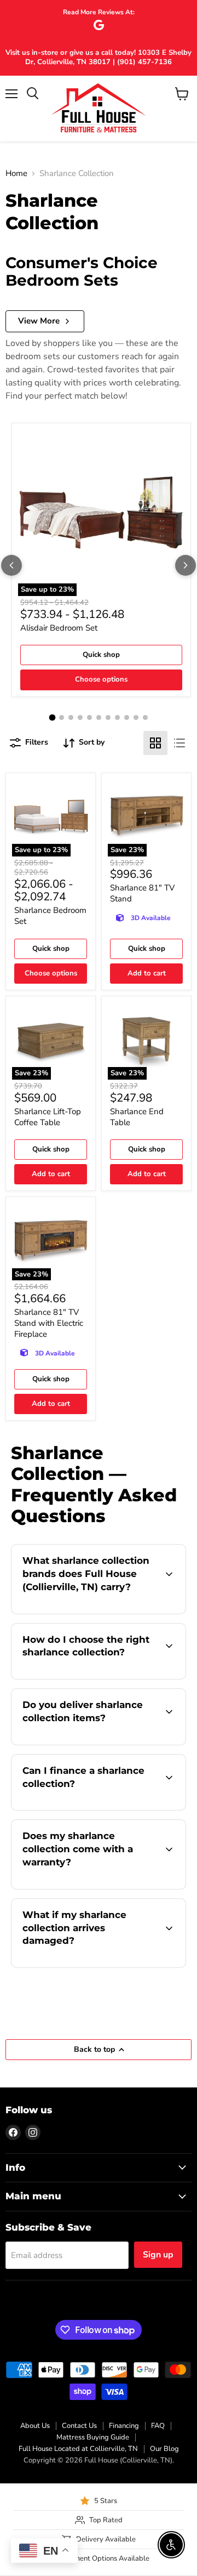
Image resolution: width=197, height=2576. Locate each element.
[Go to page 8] (117, 717)
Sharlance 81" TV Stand (142, 893)
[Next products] (186, 565)
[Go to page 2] (62, 717)
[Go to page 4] (80, 717)
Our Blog (164, 2449)
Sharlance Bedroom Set (50, 916)
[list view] (179, 743)
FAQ (158, 2426)
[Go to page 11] (145, 717)
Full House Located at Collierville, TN (78, 2449)
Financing (124, 2426)
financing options (100, 1808)
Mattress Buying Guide (93, 2437)
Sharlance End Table (137, 1117)
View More (39, 321)
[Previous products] (11, 565)
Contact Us (79, 2426)
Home (16, 174)
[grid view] (155, 743)
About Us (35, 2426)
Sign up (158, 2255)
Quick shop (101, 655)
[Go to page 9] (127, 717)
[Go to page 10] (136, 717)
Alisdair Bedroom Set (59, 628)
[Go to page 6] (99, 717)
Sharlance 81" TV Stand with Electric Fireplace (49, 1323)
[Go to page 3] (71, 717)
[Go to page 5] (89, 717)
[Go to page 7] (108, 717)
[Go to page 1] (52, 717)
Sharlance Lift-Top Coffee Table (48, 1117)
